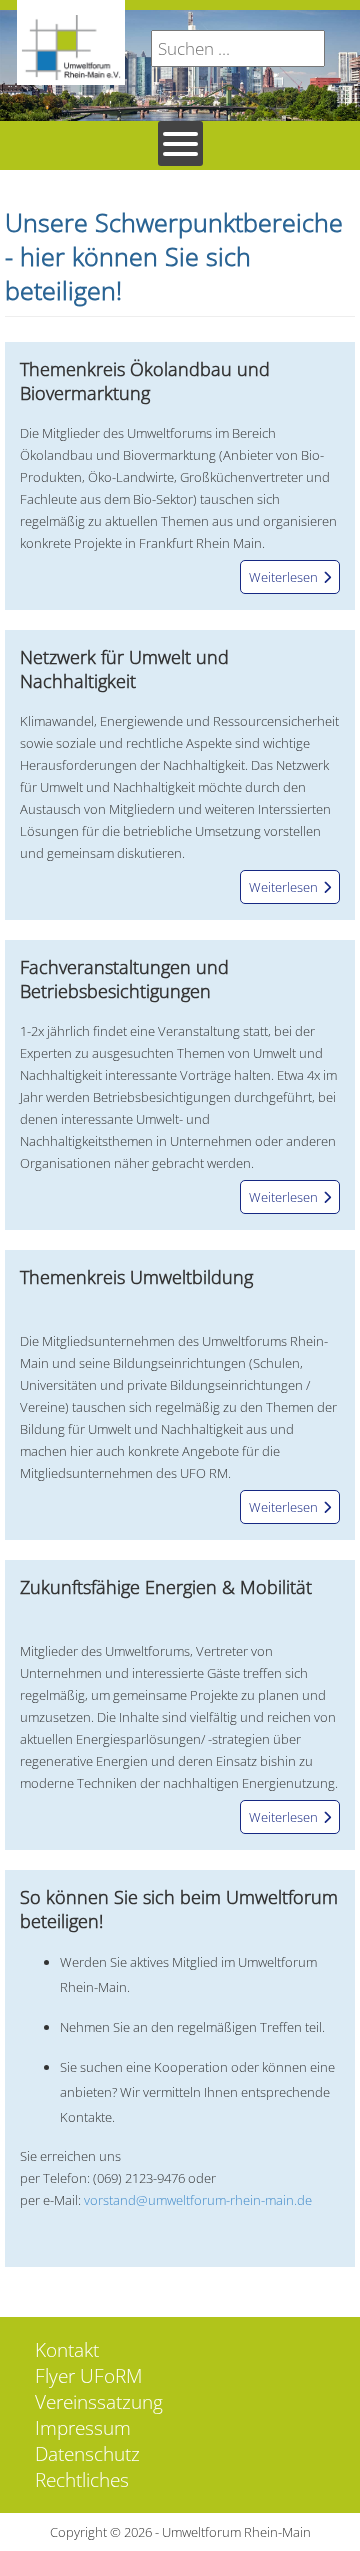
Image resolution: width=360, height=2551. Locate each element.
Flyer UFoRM (88, 2376)
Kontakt (67, 2350)
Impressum (83, 2428)
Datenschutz (87, 2454)
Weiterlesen (283, 577)
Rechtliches (82, 2480)
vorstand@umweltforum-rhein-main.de (198, 2200)
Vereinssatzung (99, 2402)
